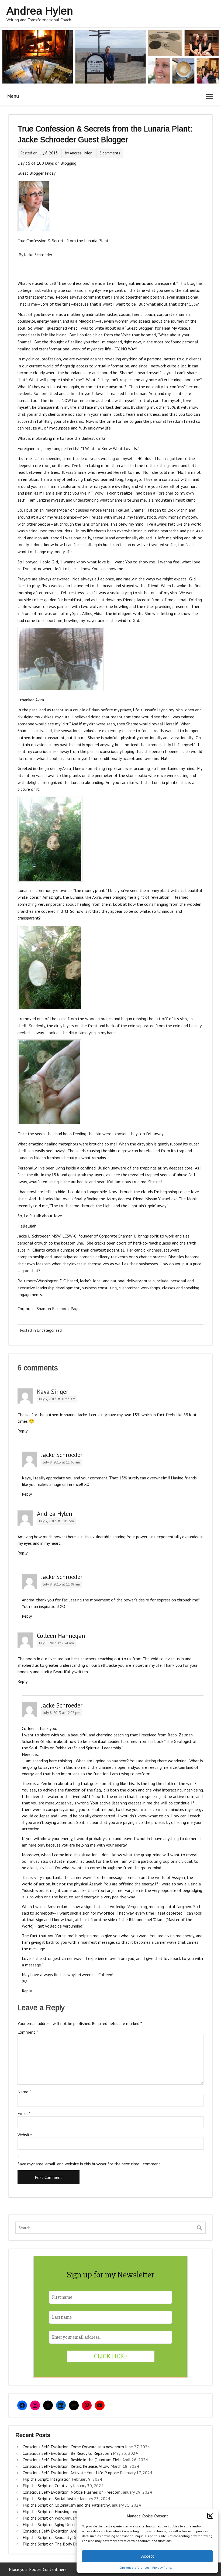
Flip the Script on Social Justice (51, 2499)
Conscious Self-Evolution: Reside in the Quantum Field (72, 2460)
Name (24, 2092)
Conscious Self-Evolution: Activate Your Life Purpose (71, 2473)
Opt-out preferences (135, 2567)
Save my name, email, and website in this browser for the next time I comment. (89, 2164)
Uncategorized (49, 1330)
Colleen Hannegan (61, 1636)
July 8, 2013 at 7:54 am (56, 1643)
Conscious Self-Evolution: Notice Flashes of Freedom (72, 2492)
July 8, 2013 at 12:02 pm (62, 1713)
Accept (147, 2556)
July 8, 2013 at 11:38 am (62, 1584)
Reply (23, 1431)
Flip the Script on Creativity (47, 2486)
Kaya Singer (53, 1392)
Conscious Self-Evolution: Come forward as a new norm (73, 2447)
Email (24, 2113)
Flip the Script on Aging (43, 2524)
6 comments (110, 153)
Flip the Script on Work (43, 2518)
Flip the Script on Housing (46, 2511)
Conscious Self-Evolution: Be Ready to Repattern (67, 2453)
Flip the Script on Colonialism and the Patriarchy (66, 2505)
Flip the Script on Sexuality (47, 2537)
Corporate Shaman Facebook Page (49, 1309)
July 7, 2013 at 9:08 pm (56, 1521)
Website (25, 2135)
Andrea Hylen (81, 153)
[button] (210, 2516)
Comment (28, 2032)
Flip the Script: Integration (47, 2479)
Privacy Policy (162, 2567)
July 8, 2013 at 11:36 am (62, 1462)
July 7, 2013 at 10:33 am (57, 1399)
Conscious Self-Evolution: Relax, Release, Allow (66, 2466)
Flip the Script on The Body (47, 2544)
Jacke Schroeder (62, 1455)
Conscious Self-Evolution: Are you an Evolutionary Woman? (76, 2531)
